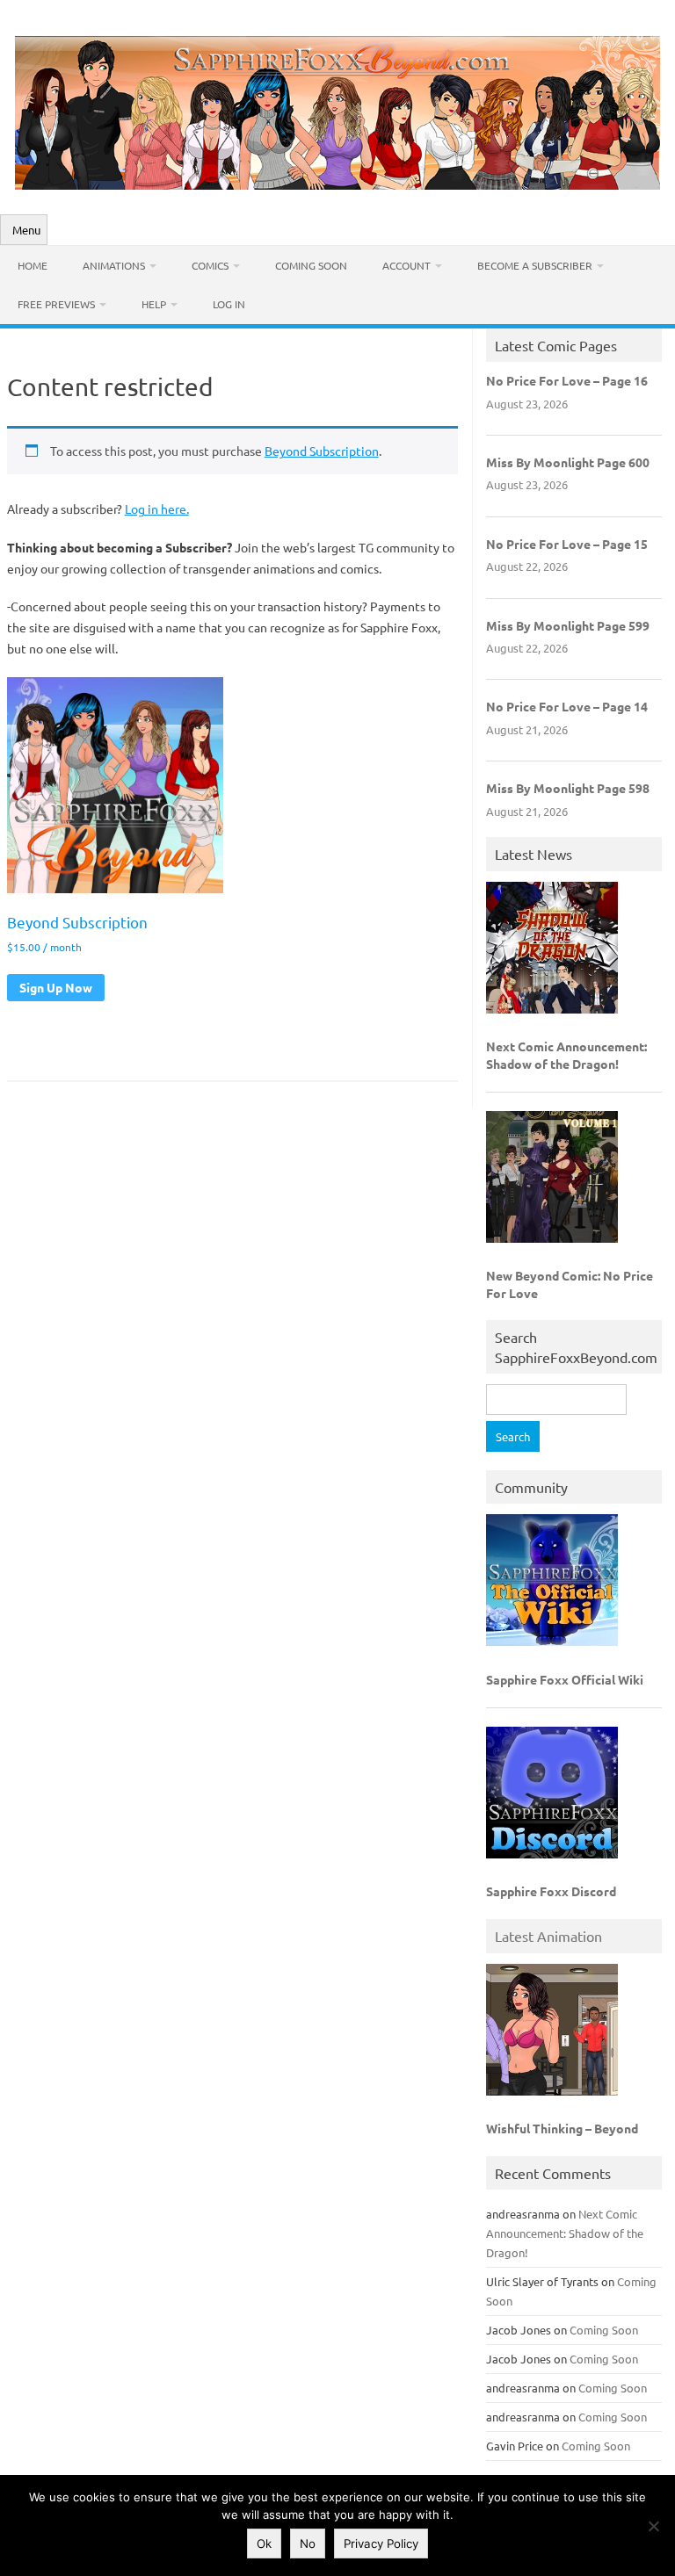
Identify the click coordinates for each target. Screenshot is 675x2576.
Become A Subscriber (535, 265)
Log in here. (157, 509)
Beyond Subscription (322, 451)
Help (154, 304)
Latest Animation (548, 1936)
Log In (229, 304)
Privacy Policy (381, 2544)
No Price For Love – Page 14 (567, 706)
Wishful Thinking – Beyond (562, 2128)
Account (406, 265)
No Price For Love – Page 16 (567, 380)
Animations (114, 265)
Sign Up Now (56, 987)
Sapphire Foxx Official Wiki (565, 1679)
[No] (653, 2526)
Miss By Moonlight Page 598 (568, 788)
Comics (210, 265)
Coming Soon (311, 265)
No (308, 2544)
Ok (264, 2544)
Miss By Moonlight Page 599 (568, 625)
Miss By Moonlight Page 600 (568, 462)
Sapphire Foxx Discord (551, 1891)
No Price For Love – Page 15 (567, 544)
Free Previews (56, 304)
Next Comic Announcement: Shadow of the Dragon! (566, 1055)
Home (33, 265)
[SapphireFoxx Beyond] (337, 184)
